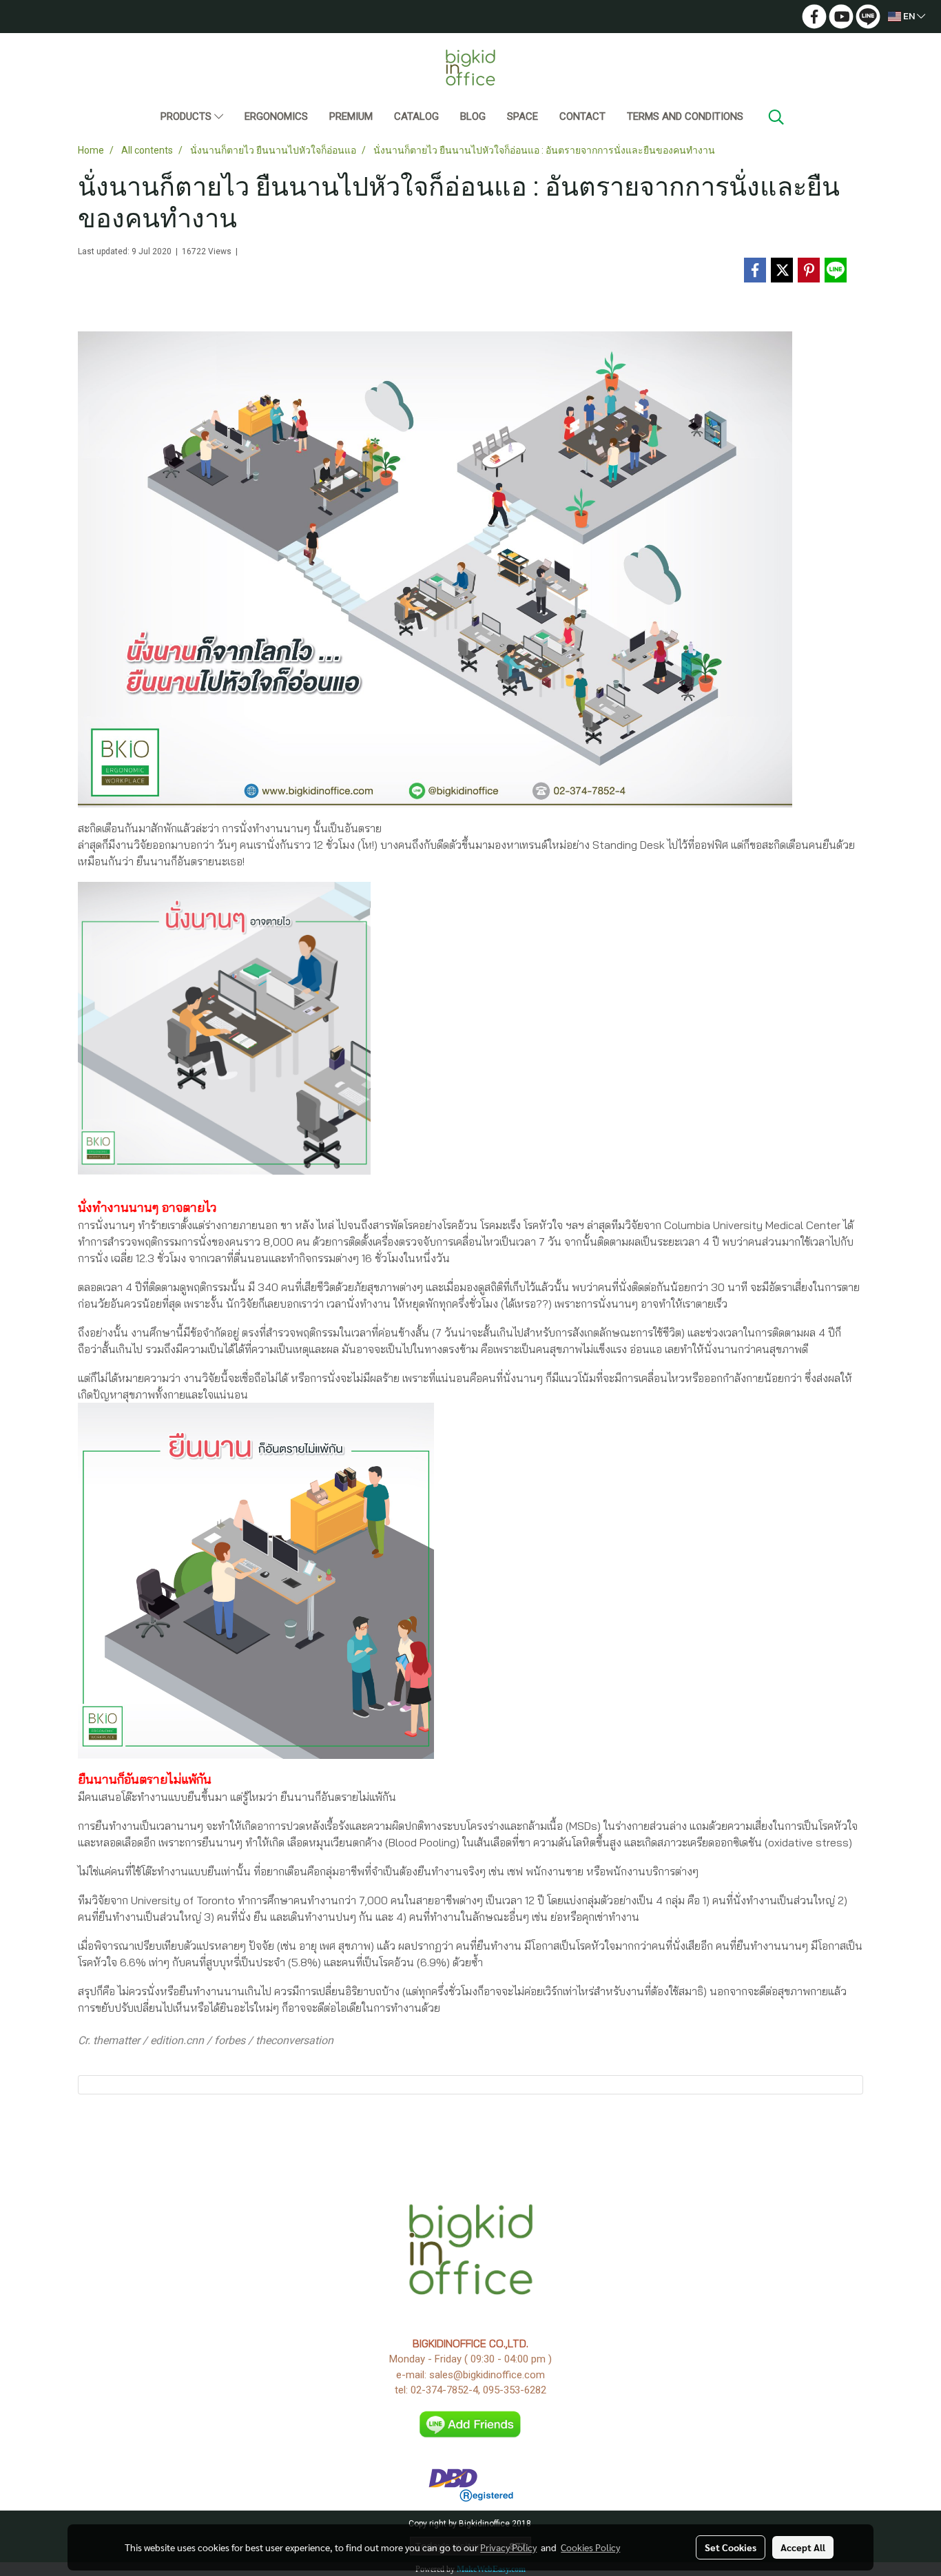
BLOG (473, 116)
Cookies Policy (590, 2547)
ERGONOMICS (276, 116)
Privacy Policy (508, 2547)
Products (187, 116)
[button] (776, 117)
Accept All (803, 2547)
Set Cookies (731, 2547)
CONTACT (582, 116)
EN (909, 16)
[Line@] (471, 2424)
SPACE (523, 116)
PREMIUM (351, 116)
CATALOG (416, 116)
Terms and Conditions (685, 116)
